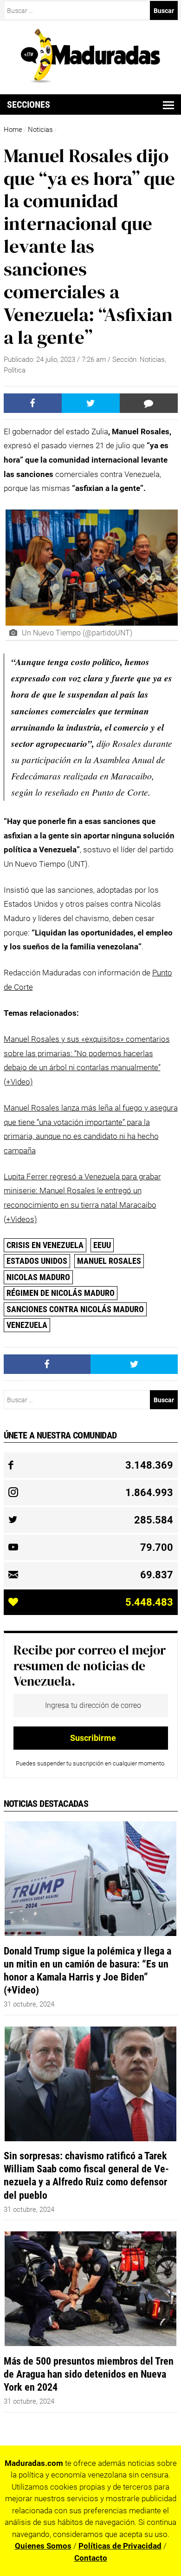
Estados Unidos (37, 1261)
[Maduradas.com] (90, 80)
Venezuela (27, 1325)
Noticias (40, 130)
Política (15, 370)
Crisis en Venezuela (45, 1245)
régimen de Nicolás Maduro (61, 1293)
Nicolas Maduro (38, 1277)
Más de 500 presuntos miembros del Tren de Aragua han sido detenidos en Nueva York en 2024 (89, 2374)
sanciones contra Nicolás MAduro (75, 1309)
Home (13, 130)
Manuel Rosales (109, 1261)
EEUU (102, 1245)
